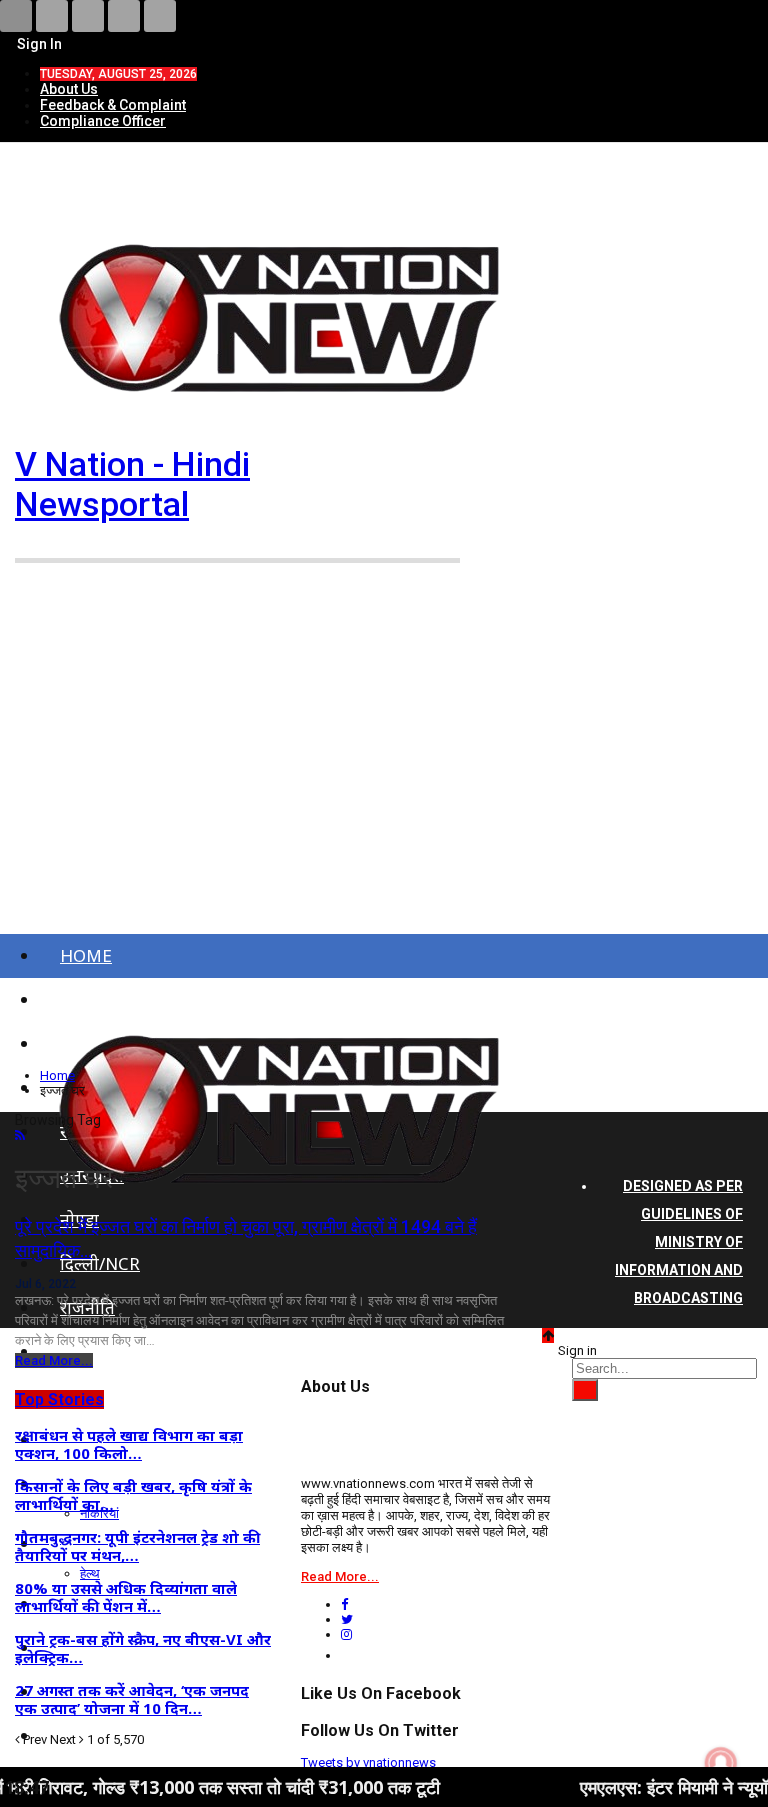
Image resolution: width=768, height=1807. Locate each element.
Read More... (54, 1360)
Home (86, 955)
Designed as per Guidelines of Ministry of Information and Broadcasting (679, 1242)
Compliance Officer (103, 121)
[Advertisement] (384, 761)
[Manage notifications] (721, 1763)
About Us (69, 89)
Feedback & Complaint (113, 105)
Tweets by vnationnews (368, 1762)
